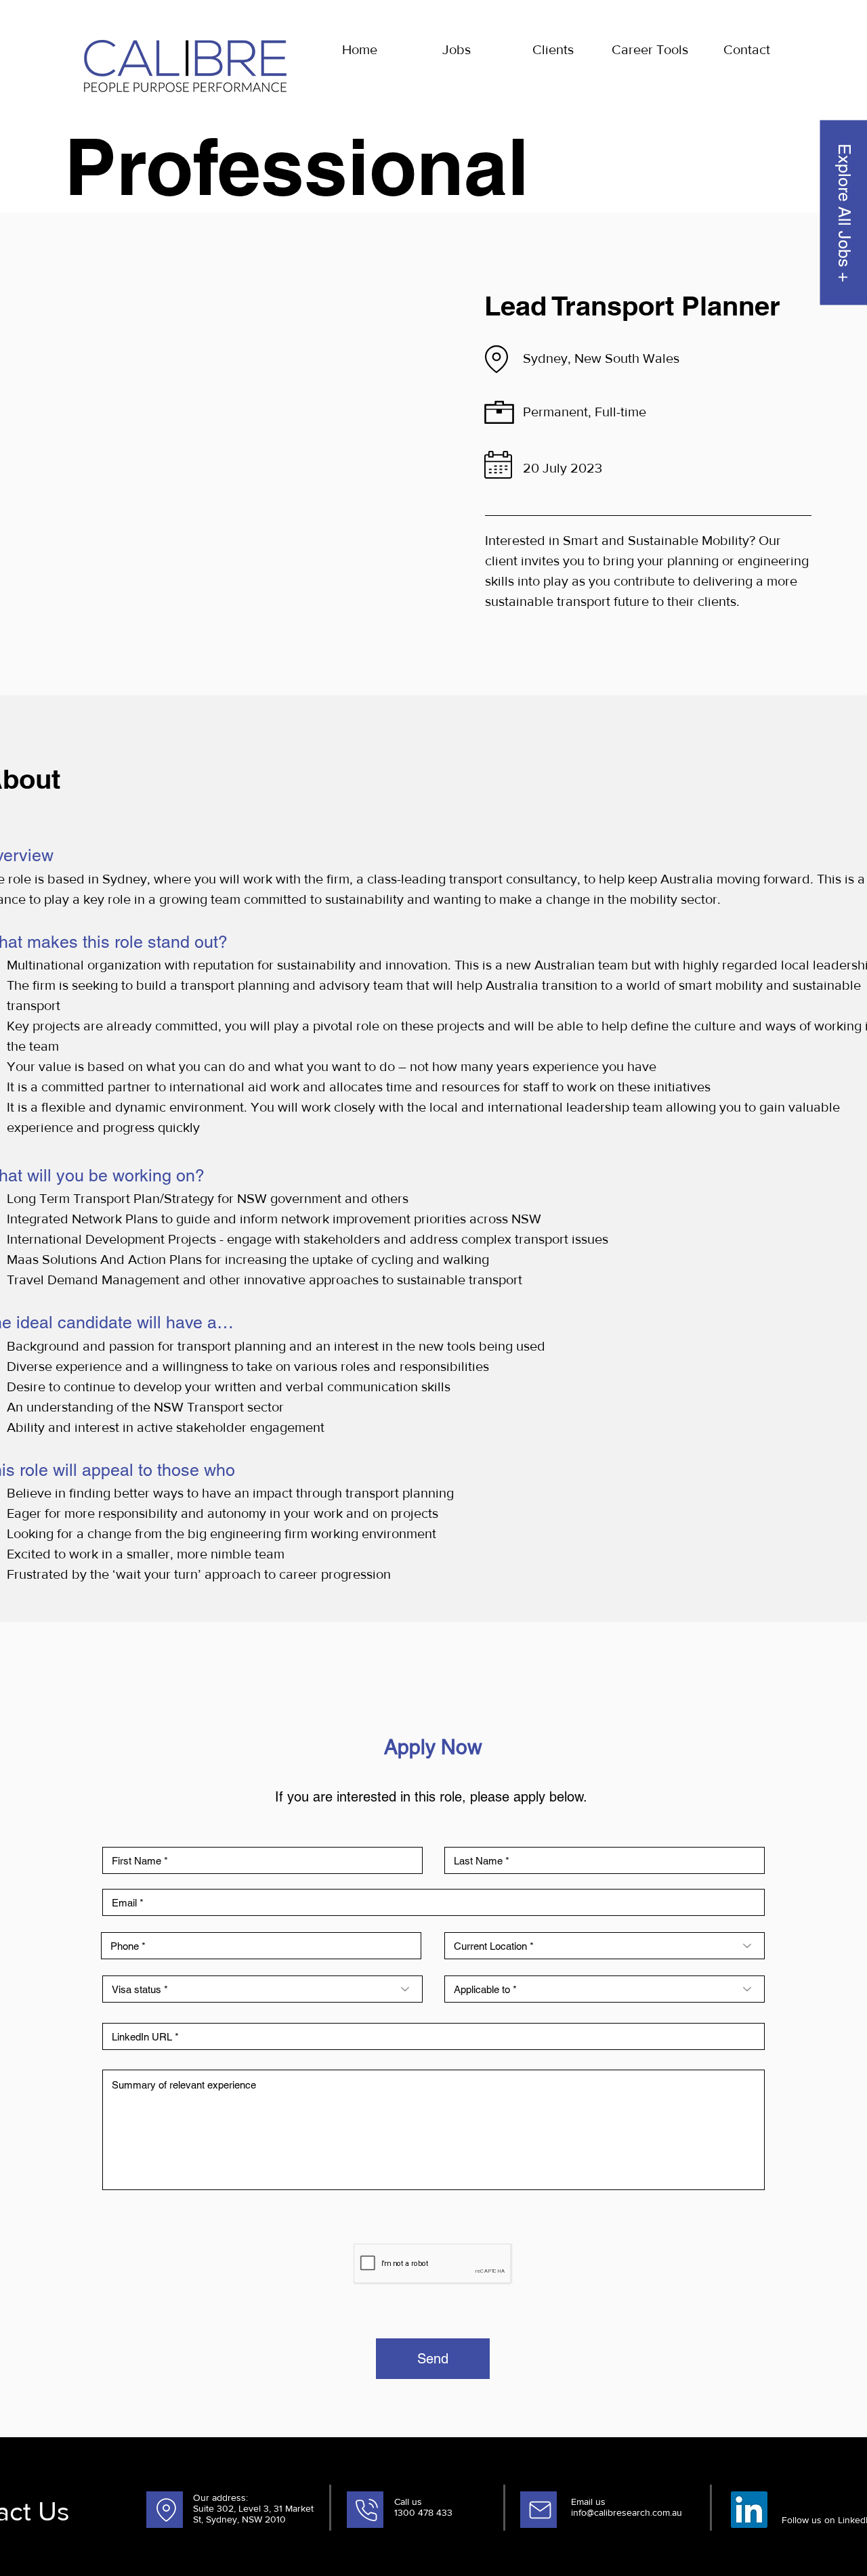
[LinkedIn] (749, 2510)
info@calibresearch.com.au (627, 2512)
